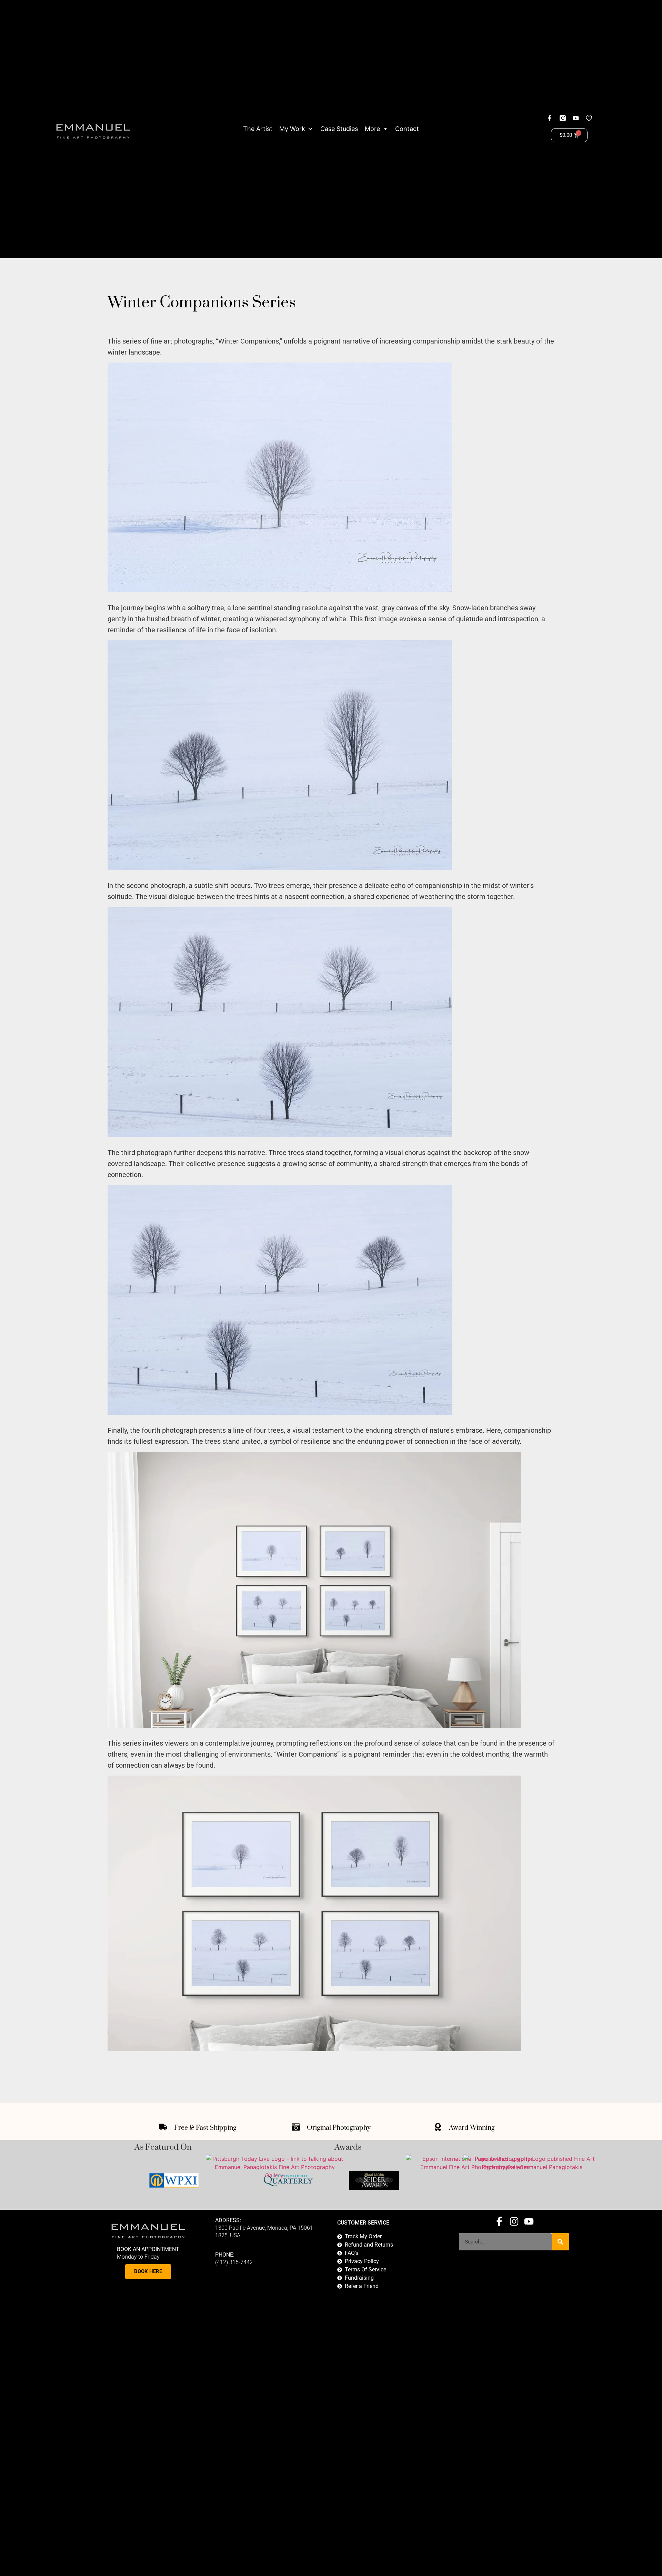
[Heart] (589, 118)
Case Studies (339, 129)
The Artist (258, 129)
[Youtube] (576, 118)
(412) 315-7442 (234, 2262)
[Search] (560, 2242)
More (372, 129)
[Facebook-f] (550, 118)
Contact (407, 129)
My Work (292, 129)
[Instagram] (514, 2221)
